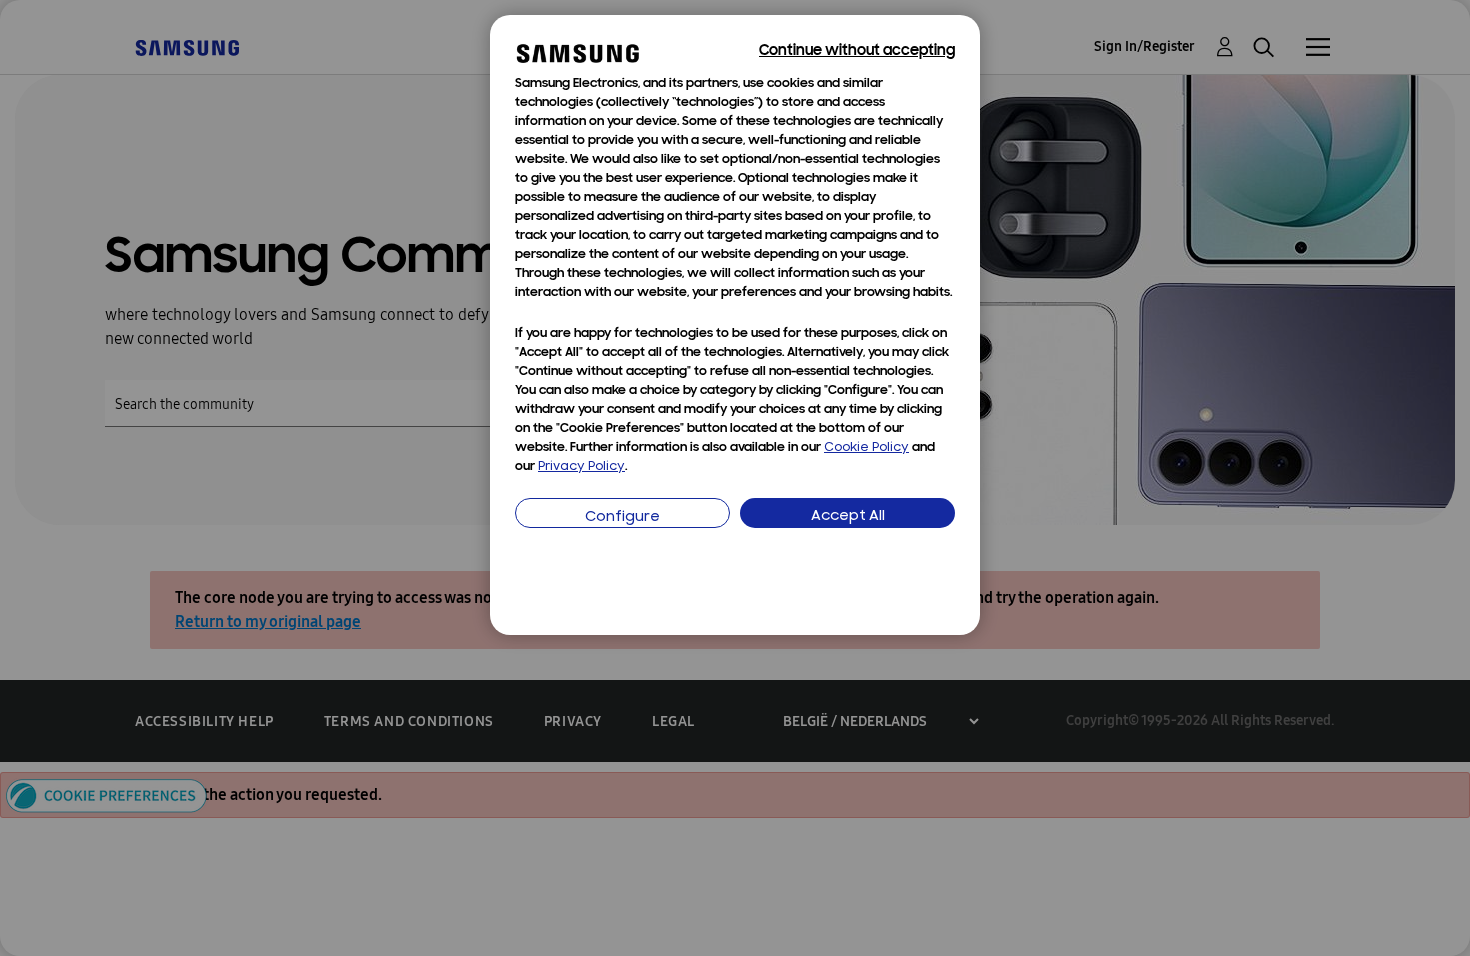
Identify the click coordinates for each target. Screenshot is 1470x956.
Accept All (848, 516)
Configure (622, 517)
